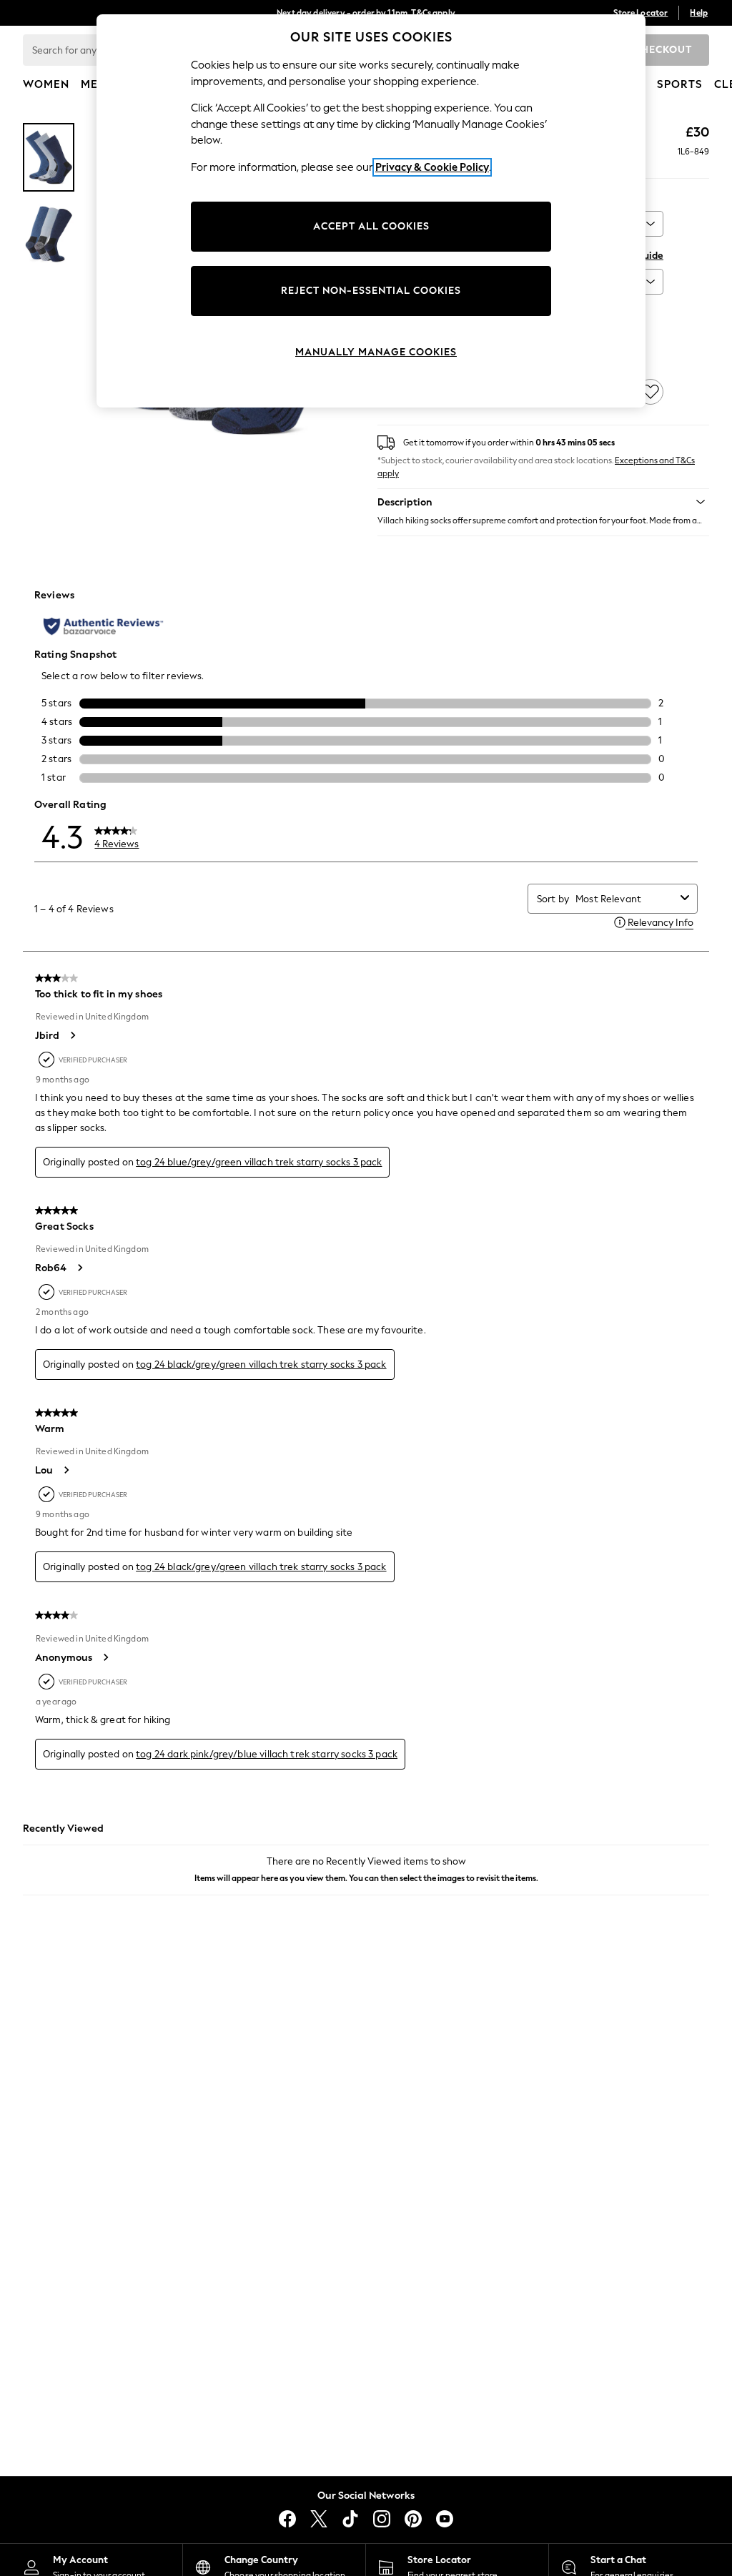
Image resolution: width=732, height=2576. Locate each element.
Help (699, 13)
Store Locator (640, 13)
